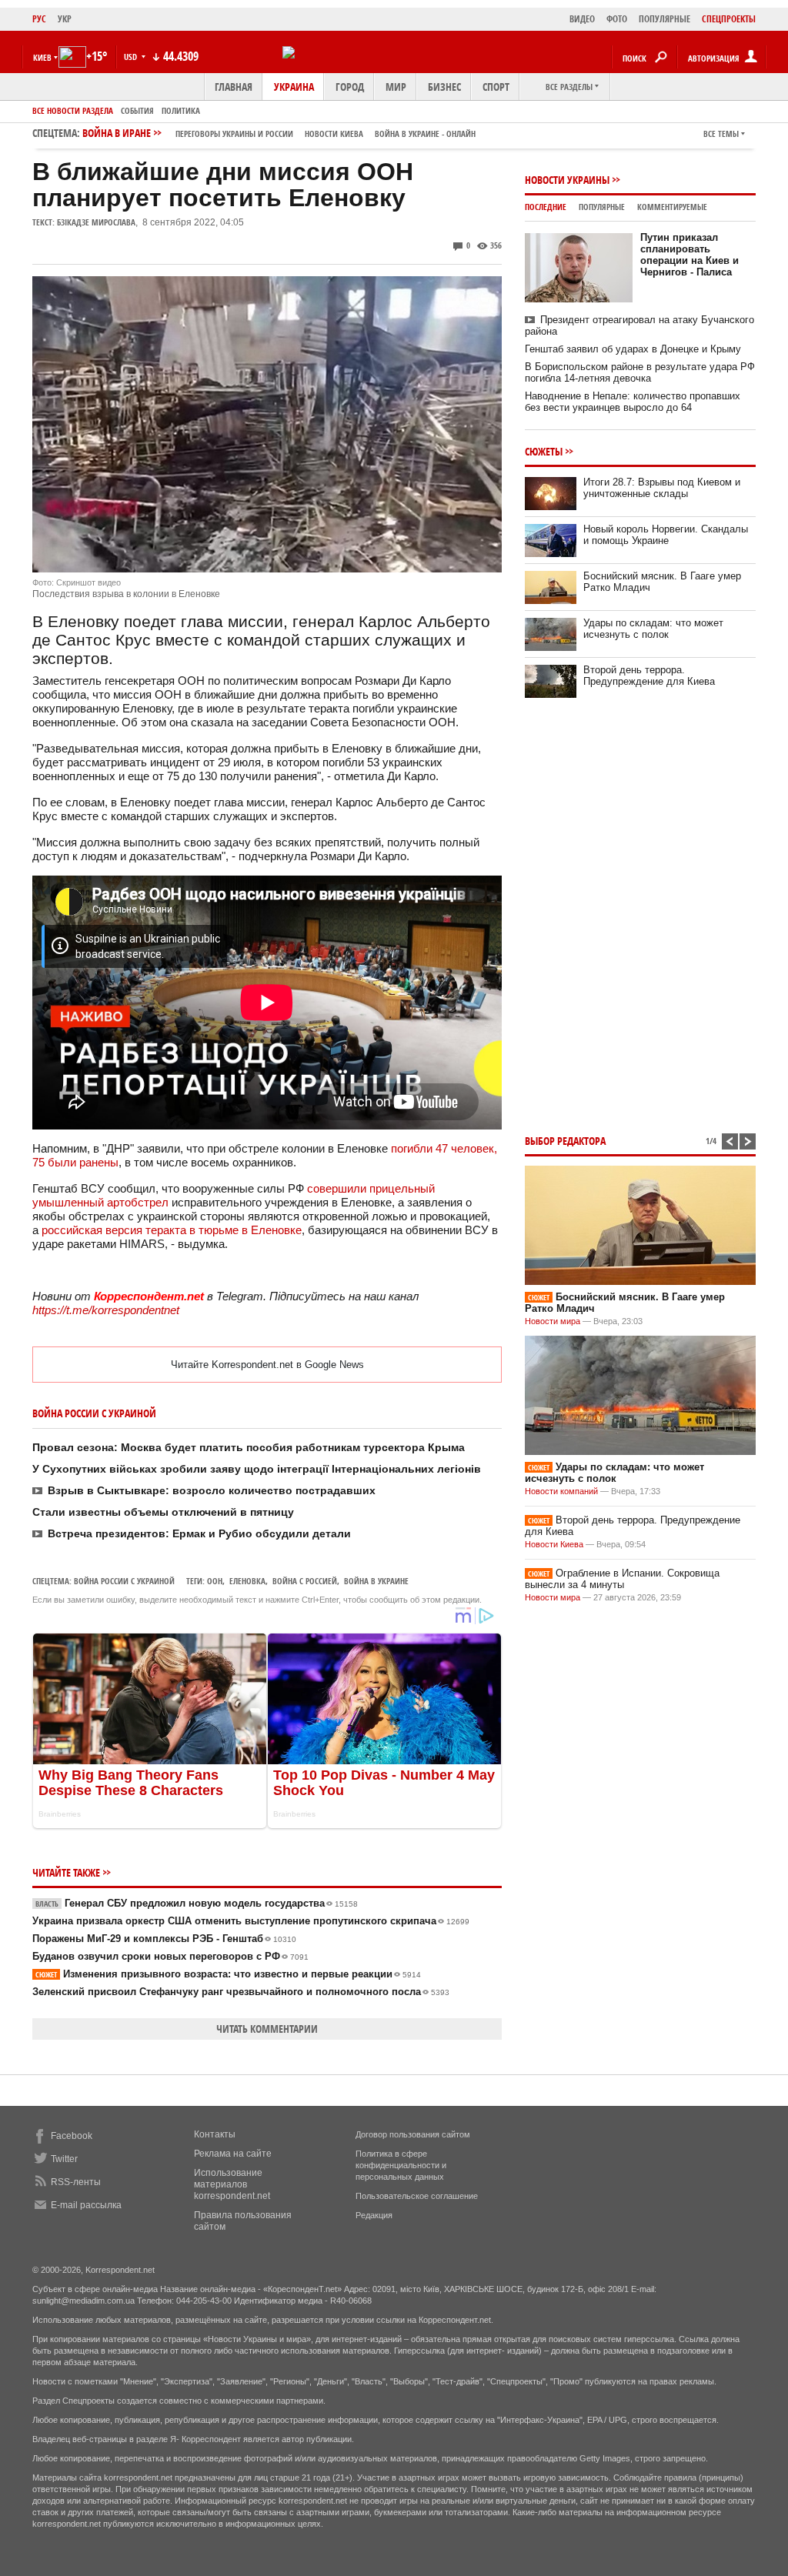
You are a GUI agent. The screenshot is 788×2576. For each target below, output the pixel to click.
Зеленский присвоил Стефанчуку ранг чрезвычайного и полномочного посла (241, 1992)
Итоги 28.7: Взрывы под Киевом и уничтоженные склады (662, 488)
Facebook (72, 2136)
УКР (65, 19)
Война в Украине (376, 1581)
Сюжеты (544, 451)
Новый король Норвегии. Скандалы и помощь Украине (666, 535)
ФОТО (617, 19)
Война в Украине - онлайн (425, 133)
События (137, 110)
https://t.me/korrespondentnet (106, 1310)
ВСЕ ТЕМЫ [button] (721, 133)
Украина (294, 87)
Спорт (496, 87)
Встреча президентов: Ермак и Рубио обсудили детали (199, 1533)
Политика (181, 110)
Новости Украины (567, 180)
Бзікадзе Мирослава (96, 222)
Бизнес (444, 87)
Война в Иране (279, 133)
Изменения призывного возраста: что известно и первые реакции (228, 1974)
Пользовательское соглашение (417, 2196)
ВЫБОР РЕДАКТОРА (565, 1141)
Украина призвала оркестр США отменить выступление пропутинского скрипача (251, 1921)
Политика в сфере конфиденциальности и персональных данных (401, 2165)
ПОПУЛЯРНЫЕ (664, 19)
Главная (234, 87)
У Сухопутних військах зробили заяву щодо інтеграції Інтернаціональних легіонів (257, 1469)
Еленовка (247, 1581)
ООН (215, 1581)
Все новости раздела (73, 110)
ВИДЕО (582, 19)
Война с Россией (305, 1581)
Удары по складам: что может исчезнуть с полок (653, 629)
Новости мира (553, 1321)
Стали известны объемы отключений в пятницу (163, 1512)
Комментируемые (672, 207)
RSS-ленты (76, 2182)
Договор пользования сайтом (413, 2134)
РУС (39, 19)
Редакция (374, 2215)
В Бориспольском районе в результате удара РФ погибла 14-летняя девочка (640, 372)
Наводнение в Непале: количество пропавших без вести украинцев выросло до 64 (633, 402)
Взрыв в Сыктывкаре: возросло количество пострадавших (212, 1490)
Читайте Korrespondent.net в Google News (267, 1365)
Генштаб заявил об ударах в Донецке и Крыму (633, 349)
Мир (396, 87)
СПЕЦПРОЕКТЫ (729, 19)
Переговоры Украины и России (234, 133)
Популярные (602, 207)
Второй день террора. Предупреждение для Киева (649, 676)
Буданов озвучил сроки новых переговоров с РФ (170, 1956)
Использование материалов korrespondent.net (232, 2184)
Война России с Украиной (124, 1581)
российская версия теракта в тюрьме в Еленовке (170, 1230)
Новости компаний (561, 1491)
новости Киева (334, 133)
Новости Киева (554, 1544)
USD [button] (132, 57)
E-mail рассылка (86, 2205)
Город (350, 87)
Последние (546, 207)
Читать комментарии (267, 2029)
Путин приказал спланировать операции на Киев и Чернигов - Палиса (689, 255)
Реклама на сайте (233, 2154)
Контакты (215, 2134)
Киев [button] (42, 57)
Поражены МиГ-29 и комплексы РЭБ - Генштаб (164, 1939)
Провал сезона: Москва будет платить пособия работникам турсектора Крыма (249, 1447)
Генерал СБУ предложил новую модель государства (197, 1903)
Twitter (64, 2159)
